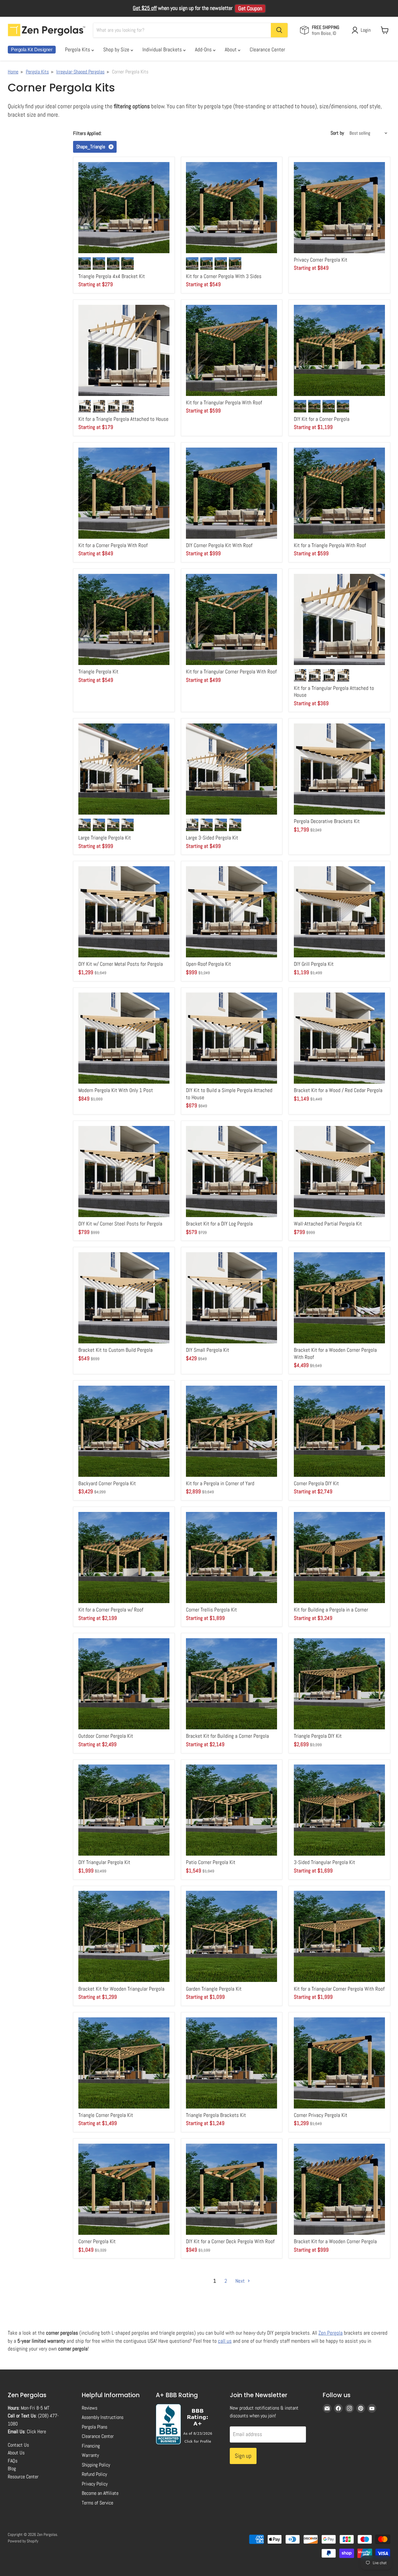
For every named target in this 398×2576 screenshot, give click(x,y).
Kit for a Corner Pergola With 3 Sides (224, 276)
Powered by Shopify (23, 2541)
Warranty (90, 2455)
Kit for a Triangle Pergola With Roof (330, 545)
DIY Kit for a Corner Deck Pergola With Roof (230, 2241)
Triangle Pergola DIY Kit (318, 1736)
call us (225, 2341)
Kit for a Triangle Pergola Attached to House (123, 419)
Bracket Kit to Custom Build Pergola (116, 1350)
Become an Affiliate (100, 2493)
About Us (16, 2453)
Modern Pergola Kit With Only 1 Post (116, 1090)
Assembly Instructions (103, 2417)
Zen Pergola (331, 2333)
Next (241, 2281)
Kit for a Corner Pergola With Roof (113, 545)
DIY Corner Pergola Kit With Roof (219, 545)
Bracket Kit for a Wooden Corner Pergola (335, 2241)
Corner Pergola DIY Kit (316, 1483)
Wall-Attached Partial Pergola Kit (328, 1224)
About (231, 49)
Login (366, 30)
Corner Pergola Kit (97, 2241)
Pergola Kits (78, 49)
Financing (91, 2446)
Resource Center (23, 2477)
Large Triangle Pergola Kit (105, 838)
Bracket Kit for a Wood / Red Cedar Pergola (338, 1090)
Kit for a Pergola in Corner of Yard (220, 1483)
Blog (12, 2469)
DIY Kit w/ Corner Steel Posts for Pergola (120, 1224)
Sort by (337, 133)
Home (13, 72)
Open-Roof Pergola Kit (208, 964)
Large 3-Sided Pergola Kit (212, 838)
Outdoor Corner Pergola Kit (106, 1736)
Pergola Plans (95, 2427)
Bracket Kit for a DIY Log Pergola (219, 1224)
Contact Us (18, 2445)
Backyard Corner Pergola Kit (107, 1483)
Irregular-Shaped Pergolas (80, 72)
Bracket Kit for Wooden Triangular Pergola (121, 1989)
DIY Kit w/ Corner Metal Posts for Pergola (121, 964)
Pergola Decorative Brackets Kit (327, 821)
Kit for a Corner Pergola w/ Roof (111, 1610)
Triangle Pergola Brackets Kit (216, 2115)
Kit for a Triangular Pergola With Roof (224, 402)
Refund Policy (94, 2474)
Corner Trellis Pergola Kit (211, 1610)
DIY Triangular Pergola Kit (104, 1862)
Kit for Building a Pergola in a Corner (331, 1610)
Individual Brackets (163, 49)
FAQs (13, 2461)
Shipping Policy (96, 2465)
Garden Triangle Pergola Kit (214, 1989)
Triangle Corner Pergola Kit (106, 2115)
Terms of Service (97, 2503)
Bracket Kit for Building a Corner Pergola (227, 1736)
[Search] (279, 30)
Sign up (243, 2456)
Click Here (36, 2432)
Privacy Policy (95, 2484)
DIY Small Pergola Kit (208, 1350)
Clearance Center (267, 49)
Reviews (90, 2408)
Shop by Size (117, 49)
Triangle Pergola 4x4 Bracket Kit (112, 276)
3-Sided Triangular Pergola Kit (324, 1862)
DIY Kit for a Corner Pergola (322, 419)
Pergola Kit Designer (32, 50)
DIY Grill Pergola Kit (314, 964)
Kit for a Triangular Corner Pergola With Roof (231, 672)
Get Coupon (250, 8)
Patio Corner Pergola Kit (211, 1862)
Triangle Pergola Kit (98, 672)
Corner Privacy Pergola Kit (321, 2115)
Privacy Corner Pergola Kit (321, 260)
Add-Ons (204, 49)
